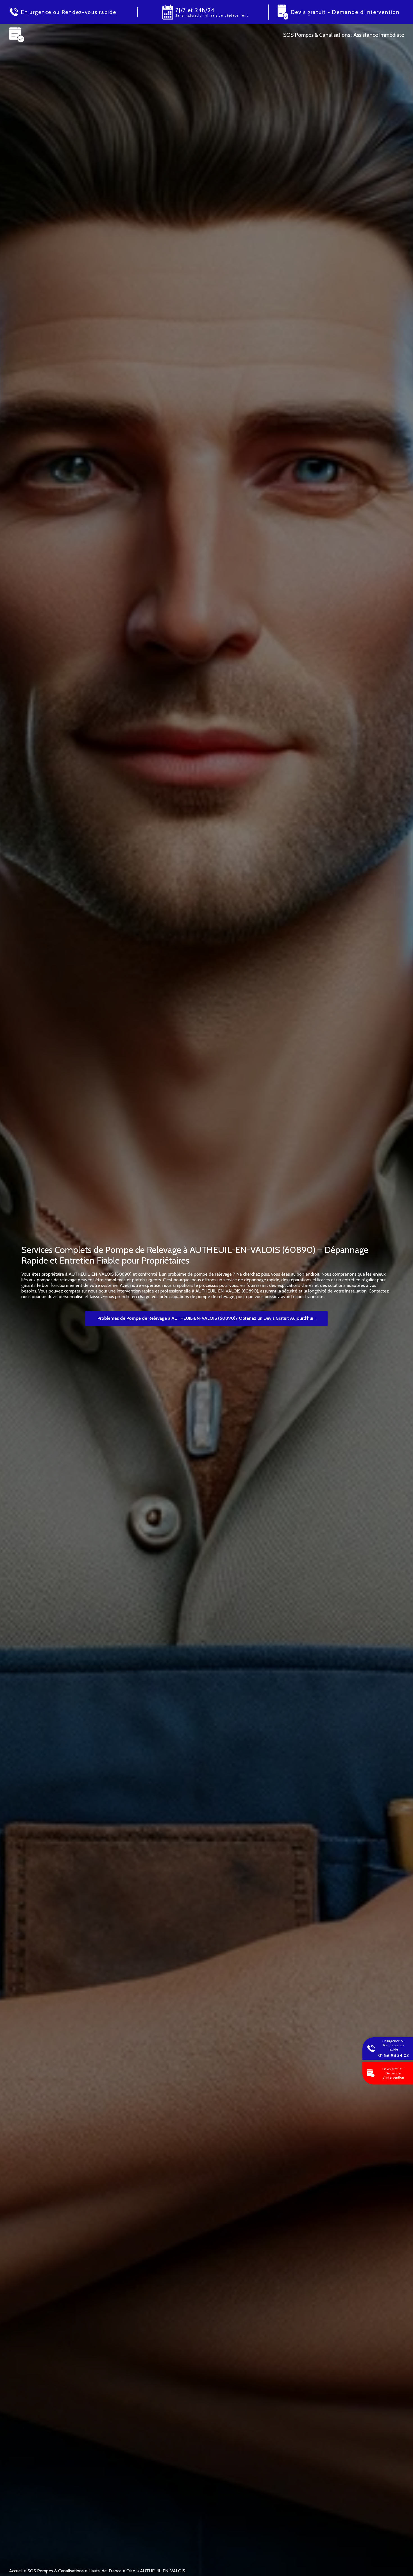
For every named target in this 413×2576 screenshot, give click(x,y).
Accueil (16, 2571)
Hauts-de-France (105, 2571)
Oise (131, 2571)
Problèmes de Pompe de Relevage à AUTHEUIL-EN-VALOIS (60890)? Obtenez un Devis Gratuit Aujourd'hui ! (206, 1318)
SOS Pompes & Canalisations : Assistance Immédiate (344, 35)
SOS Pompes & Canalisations (56, 2571)
